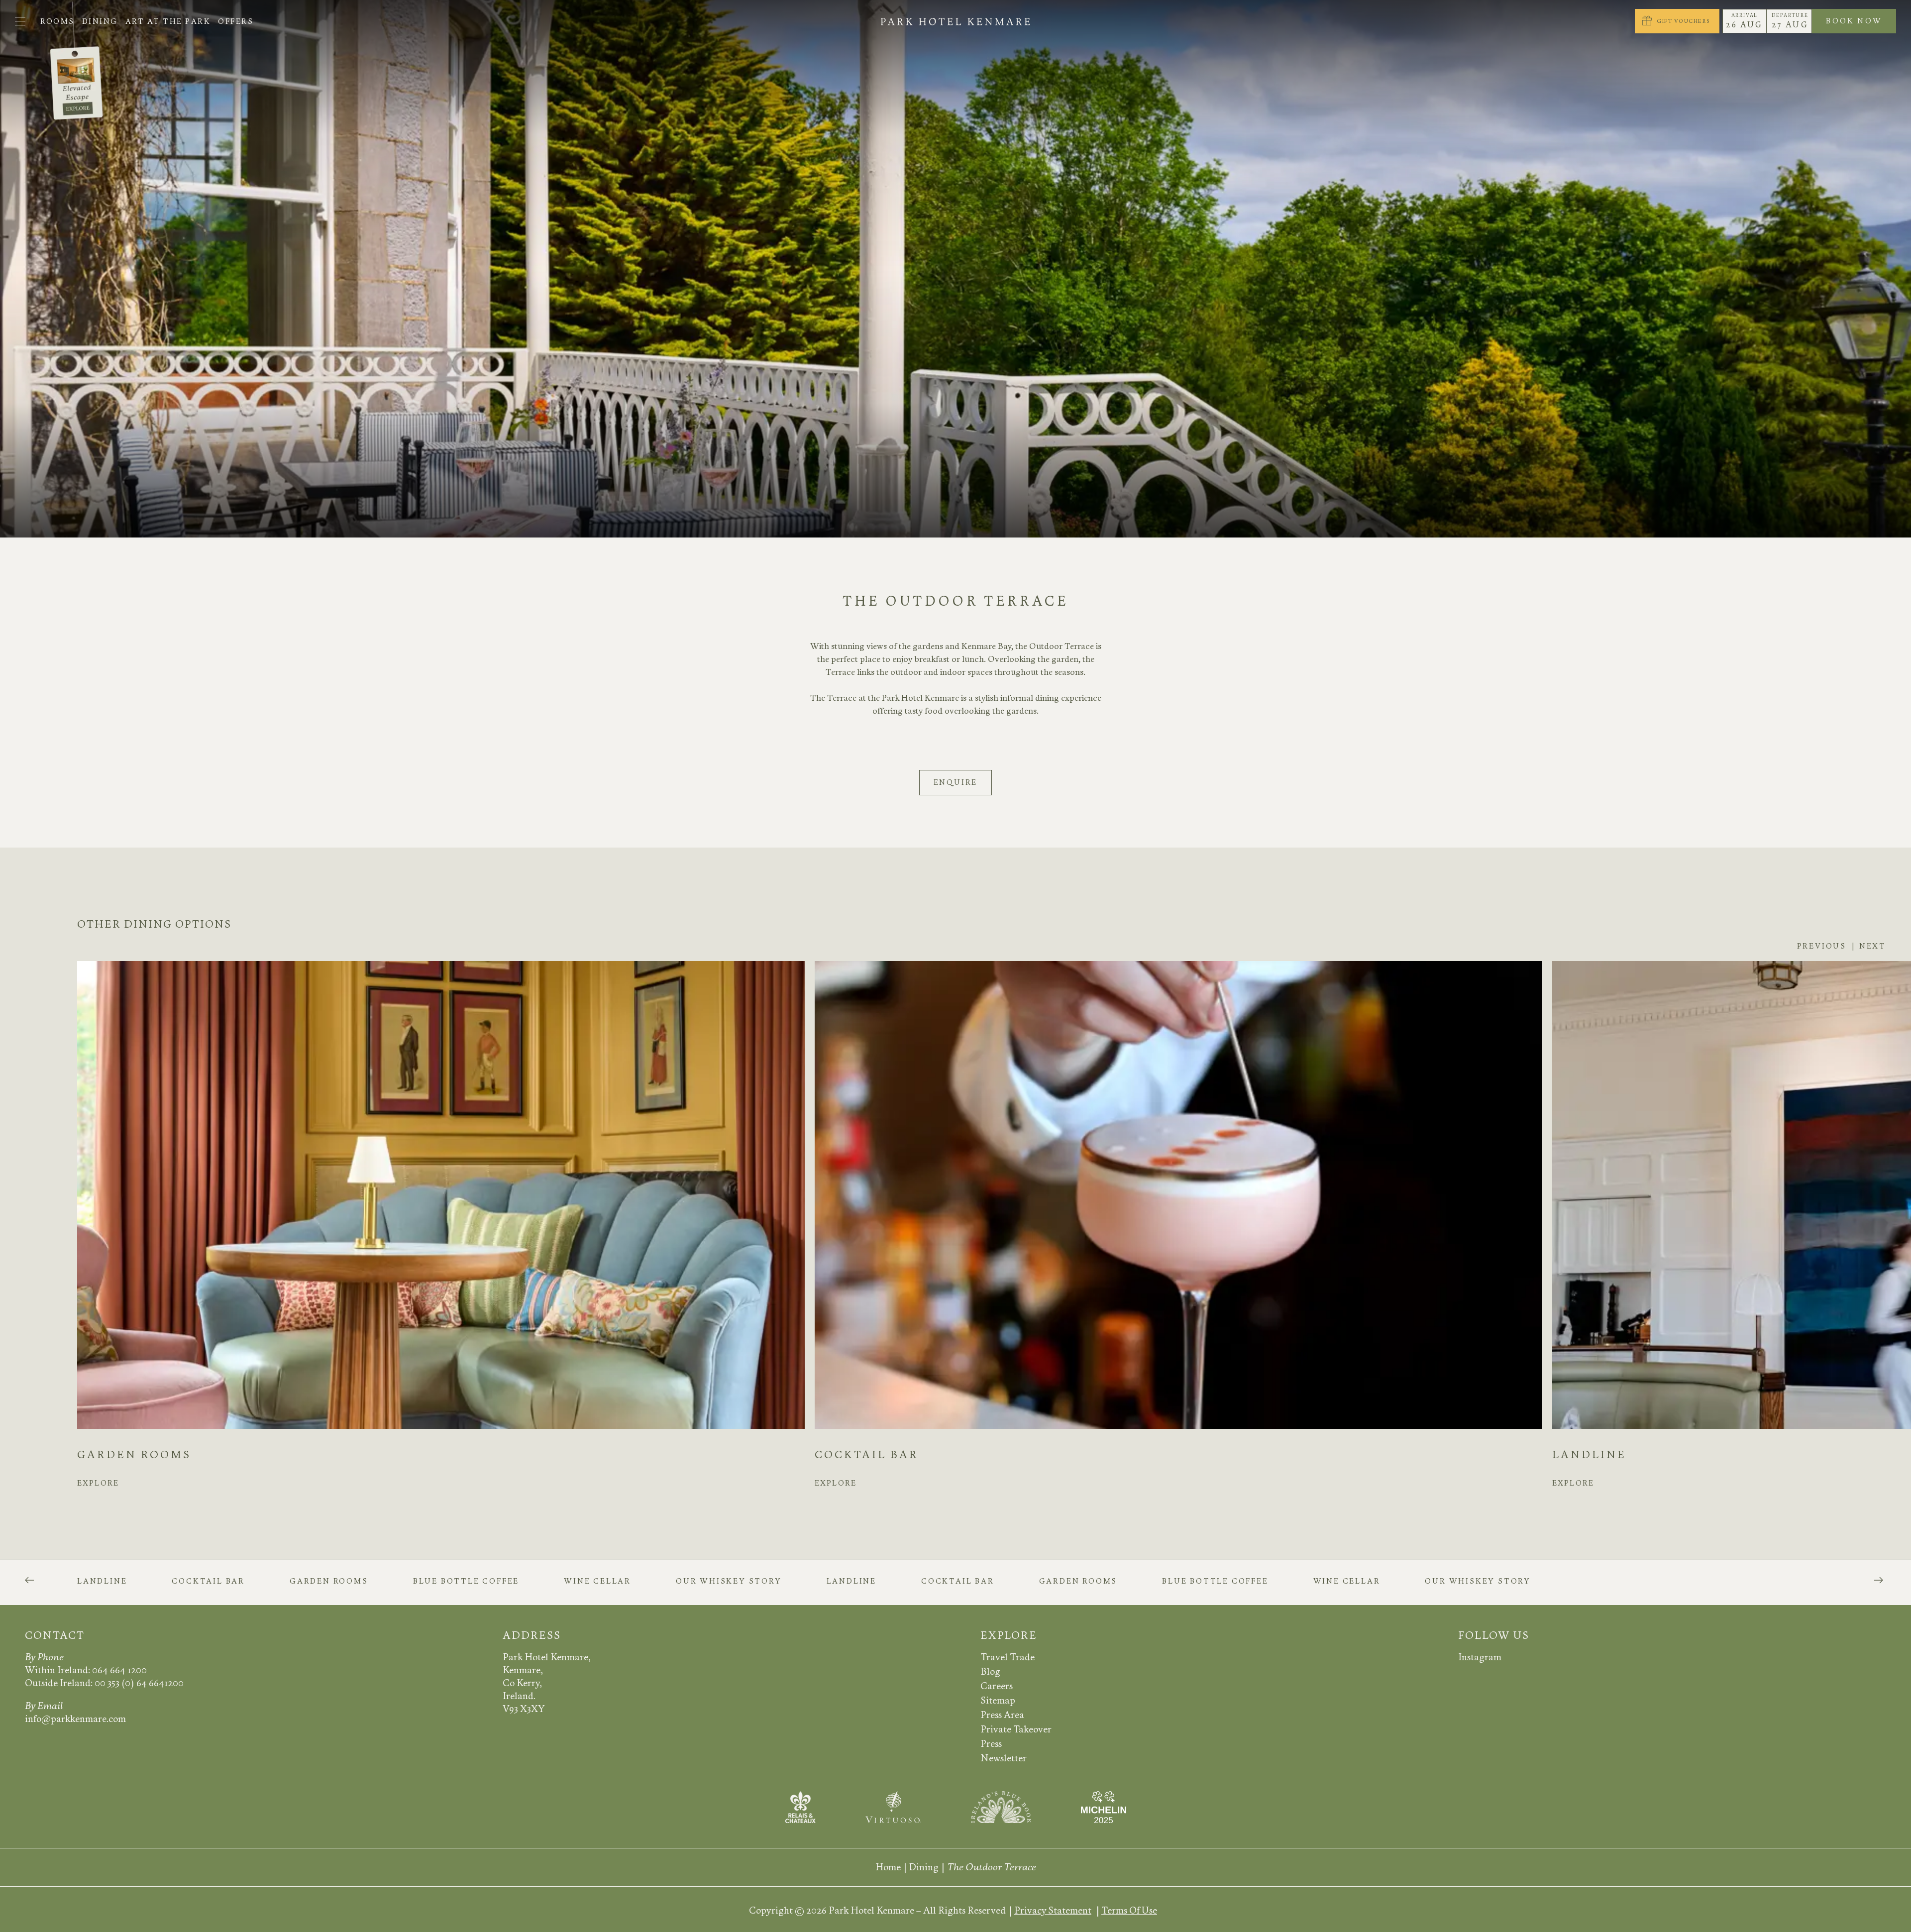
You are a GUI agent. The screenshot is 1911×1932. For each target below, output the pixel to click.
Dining (100, 21)
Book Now (1861, 23)
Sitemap (998, 1700)
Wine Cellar (597, 1582)
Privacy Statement (1053, 1910)
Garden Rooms (134, 1455)
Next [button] (1873, 946)
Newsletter (1004, 1758)
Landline (1589, 1455)
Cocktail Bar (867, 1455)
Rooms (57, 21)
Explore (98, 1486)
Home (888, 1867)
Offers (236, 21)
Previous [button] (1822, 946)
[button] (29, 1580)
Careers (997, 1686)
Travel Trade (1008, 1657)
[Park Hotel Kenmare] (956, 21)
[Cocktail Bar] (1178, 1195)
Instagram (1480, 1657)
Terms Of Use (1129, 1910)
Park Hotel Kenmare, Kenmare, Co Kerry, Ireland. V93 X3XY (547, 1683)
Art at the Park (168, 21)
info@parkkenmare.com (75, 1719)
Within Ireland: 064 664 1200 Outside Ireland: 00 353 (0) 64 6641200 (104, 1676)
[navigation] (20, 21)
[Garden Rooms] (441, 1195)
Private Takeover (1016, 1729)
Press (991, 1744)
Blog (990, 1671)
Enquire (956, 782)
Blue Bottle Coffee (466, 1582)
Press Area (1002, 1715)
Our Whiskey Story (729, 1582)
